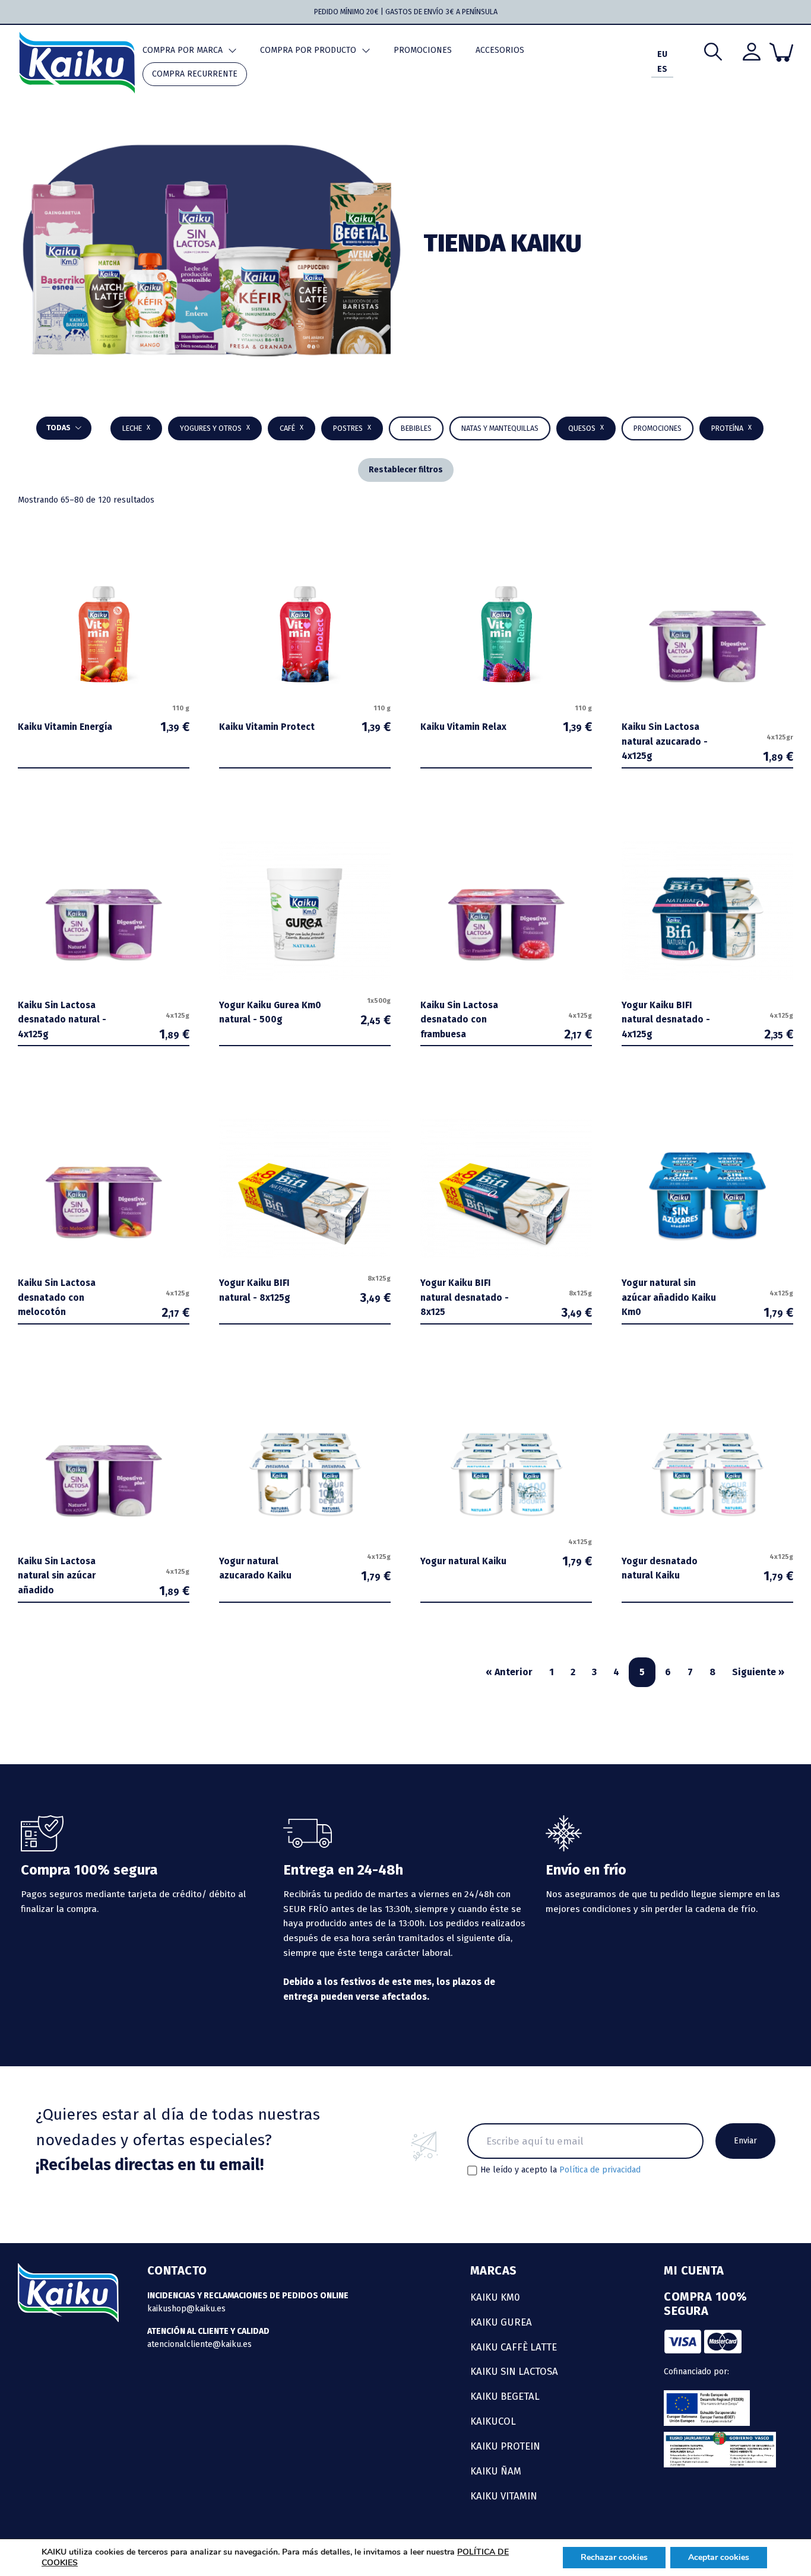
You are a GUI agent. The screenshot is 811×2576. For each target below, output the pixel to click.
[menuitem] (662, 55)
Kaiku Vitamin (504, 2496)
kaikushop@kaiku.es (186, 2309)
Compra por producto (308, 50)
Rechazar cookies (614, 2557)
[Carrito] (781, 52)
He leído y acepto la (560, 2170)
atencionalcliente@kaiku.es (199, 2344)
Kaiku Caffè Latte (514, 2347)
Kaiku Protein (505, 2446)
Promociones (423, 50)
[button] (416, 428)
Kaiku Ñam (496, 2471)
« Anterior (509, 1672)
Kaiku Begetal (505, 2396)
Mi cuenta (694, 2270)
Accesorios (500, 50)
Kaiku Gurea (501, 2322)
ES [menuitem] (662, 70)
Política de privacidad (600, 2170)
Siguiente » (758, 1672)
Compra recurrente (195, 74)
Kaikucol (493, 2421)
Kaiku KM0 (495, 2297)
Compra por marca (183, 50)
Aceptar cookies (719, 2557)
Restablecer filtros (406, 470)
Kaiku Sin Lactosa (514, 2371)
